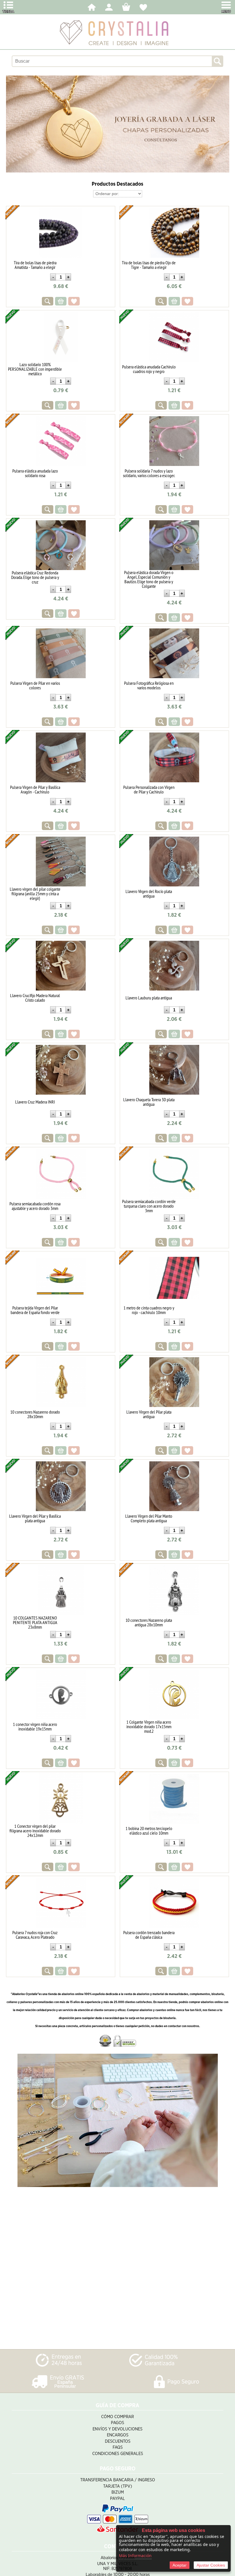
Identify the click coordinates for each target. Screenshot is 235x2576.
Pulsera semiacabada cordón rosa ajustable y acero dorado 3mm (35, 1206)
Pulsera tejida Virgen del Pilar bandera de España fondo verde (35, 1310)
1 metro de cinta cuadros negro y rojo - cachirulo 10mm (149, 1310)
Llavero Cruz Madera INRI (35, 1102)
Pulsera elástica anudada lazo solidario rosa (35, 473)
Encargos (118, 2435)
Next (224, 124)
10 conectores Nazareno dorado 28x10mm (35, 1414)
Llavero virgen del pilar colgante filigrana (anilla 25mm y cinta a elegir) (35, 894)
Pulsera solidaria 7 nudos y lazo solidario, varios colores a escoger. (149, 473)
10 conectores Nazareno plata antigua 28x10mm (149, 1622)
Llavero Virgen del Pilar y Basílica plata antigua (35, 1518)
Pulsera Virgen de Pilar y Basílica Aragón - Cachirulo (35, 789)
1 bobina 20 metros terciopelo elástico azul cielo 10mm (149, 1831)
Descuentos (118, 2441)
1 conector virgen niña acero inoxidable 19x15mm (35, 1726)
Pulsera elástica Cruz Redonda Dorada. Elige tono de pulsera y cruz (35, 577)
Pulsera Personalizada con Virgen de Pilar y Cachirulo (149, 789)
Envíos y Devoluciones (117, 2429)
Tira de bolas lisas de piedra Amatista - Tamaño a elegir (35, 265)
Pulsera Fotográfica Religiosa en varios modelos (149, 685)
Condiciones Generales (118, 2454)
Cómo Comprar (117, 2417)
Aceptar (180, 2565)
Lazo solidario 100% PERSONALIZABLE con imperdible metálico (35, 369)
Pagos (117, 2423)
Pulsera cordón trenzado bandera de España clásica (149, 1935)
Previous (11, 124)
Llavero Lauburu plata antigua (149, 998)
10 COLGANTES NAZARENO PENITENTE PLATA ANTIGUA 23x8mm (35, 1622)
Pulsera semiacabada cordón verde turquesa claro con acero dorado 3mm (149, 1206)
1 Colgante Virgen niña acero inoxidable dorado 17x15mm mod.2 (149, 1726)
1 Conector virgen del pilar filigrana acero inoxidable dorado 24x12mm (35, 1831)
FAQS (118, 2447)
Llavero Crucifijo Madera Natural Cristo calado (35, 998)
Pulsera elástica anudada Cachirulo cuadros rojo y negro (149, 369)
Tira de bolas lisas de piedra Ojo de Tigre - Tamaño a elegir (149, 265)
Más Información (135, 2556)
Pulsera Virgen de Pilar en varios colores (35, 685)
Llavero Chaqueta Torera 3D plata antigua (149, 1102)
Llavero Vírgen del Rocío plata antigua (149, 894)
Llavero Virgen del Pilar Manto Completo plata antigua (149, 1518)
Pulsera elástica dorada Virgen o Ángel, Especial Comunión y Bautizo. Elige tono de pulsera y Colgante (149, 579)
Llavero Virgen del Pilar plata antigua (149, 1414)
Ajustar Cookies (211, 2565)
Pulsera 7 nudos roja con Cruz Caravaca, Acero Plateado (35, 1935)
